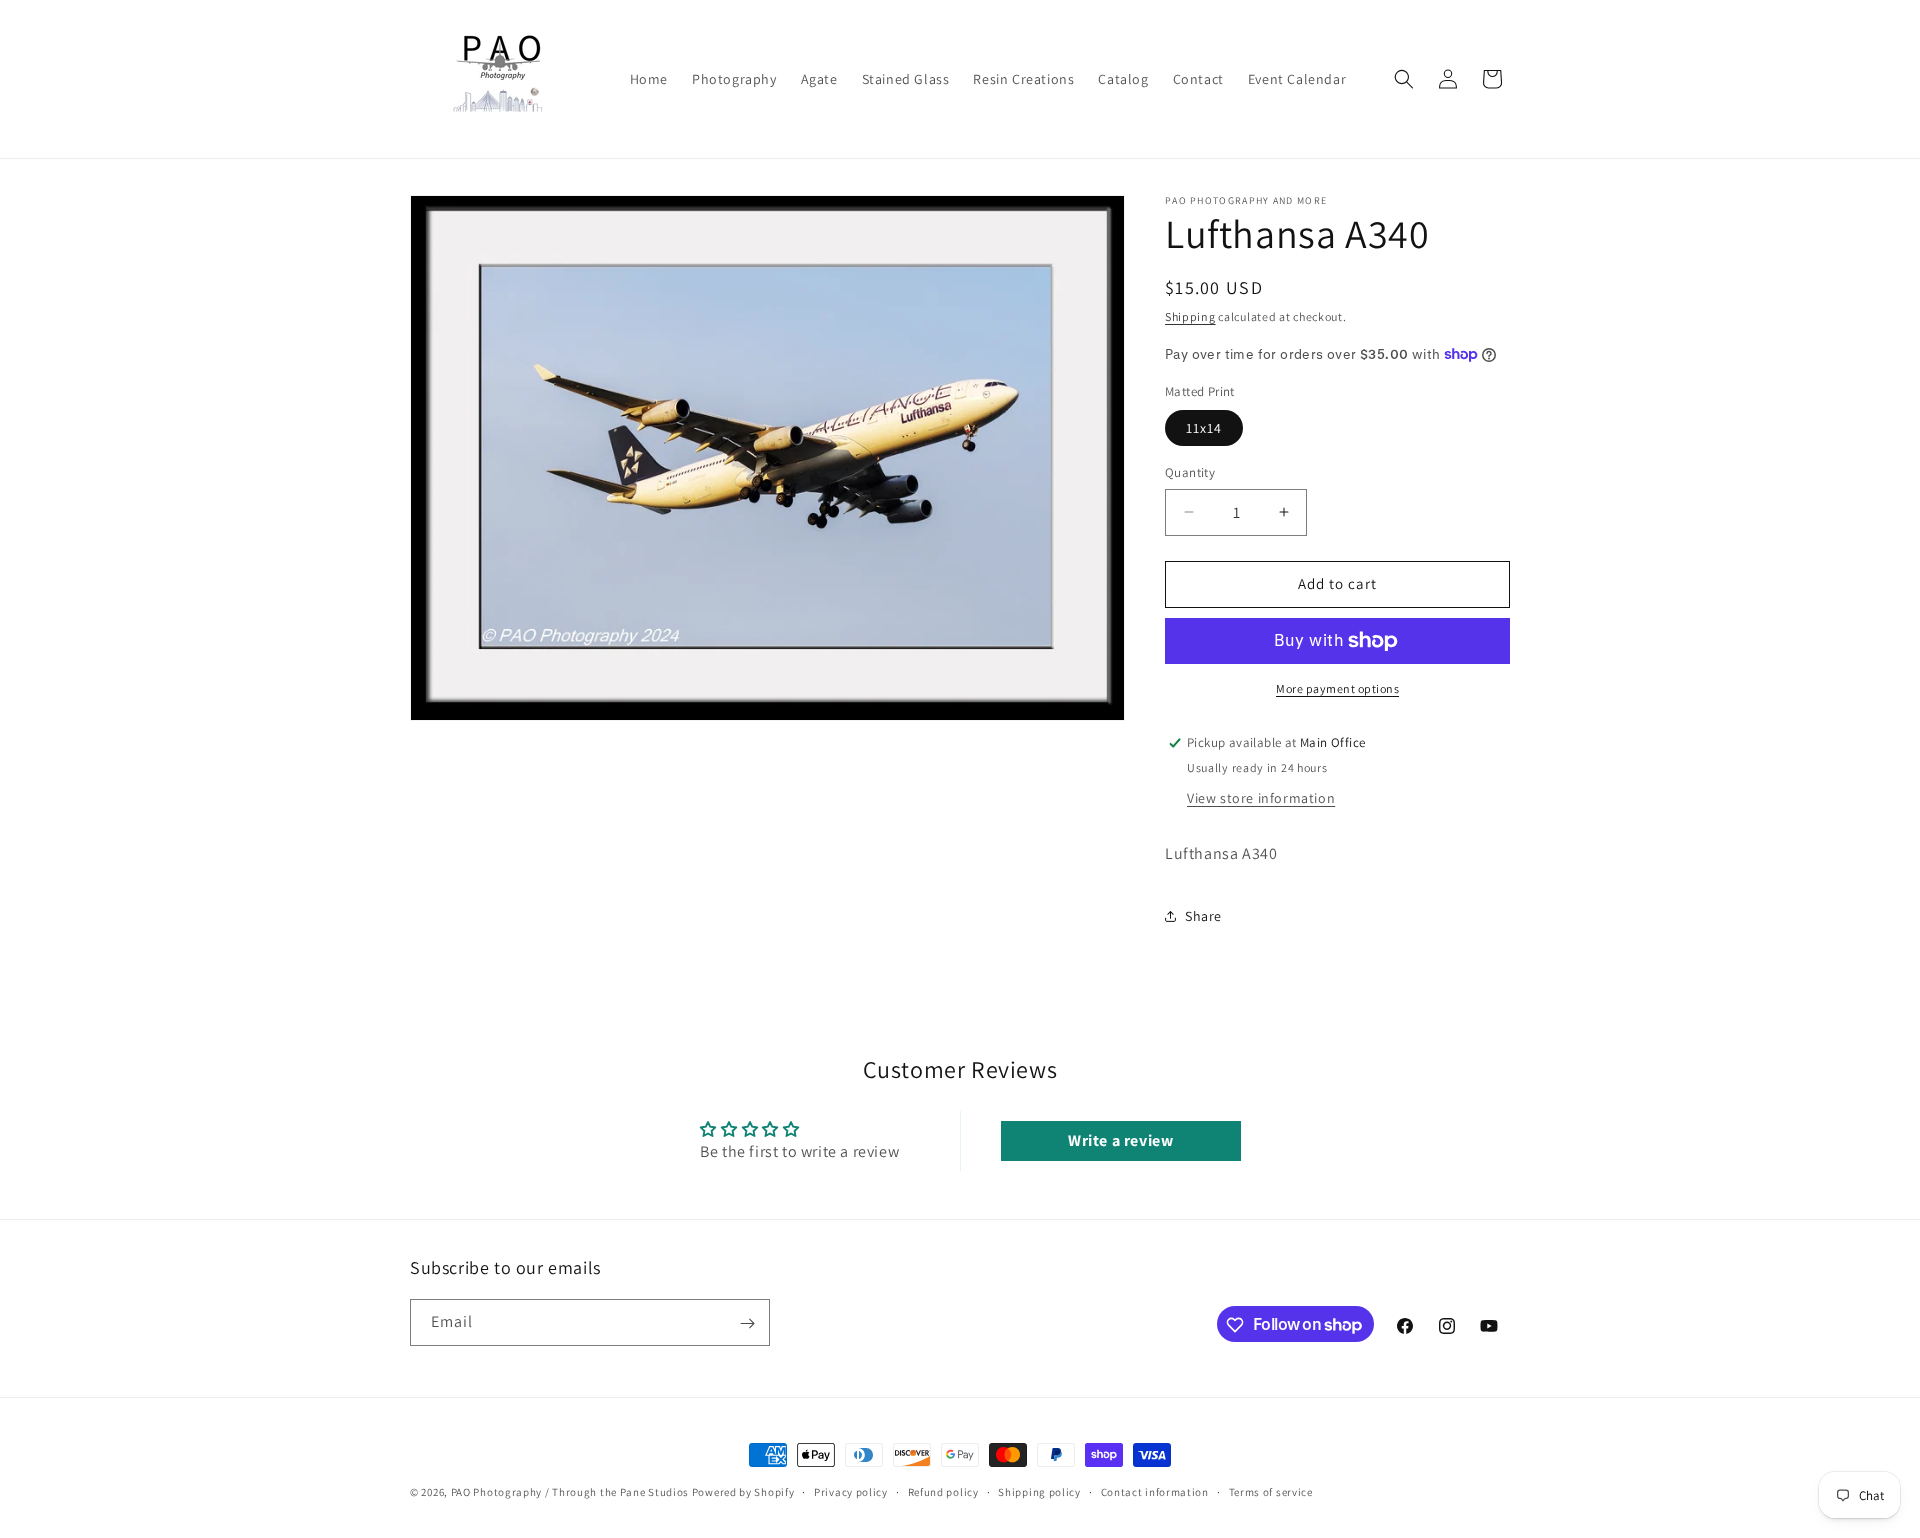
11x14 (1204, 428)
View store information (1261, 798)
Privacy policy (851, 1491)
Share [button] (1203, 916)
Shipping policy (1039, 1491)
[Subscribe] (747, 1323)
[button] (1404, 79)
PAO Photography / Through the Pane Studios (570, 1492)
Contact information (1155, 1491)
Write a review (1120, 1140)
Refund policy (943, 1491)
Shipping (1190, 316)
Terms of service (1271, 1491)
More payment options (1337, 688)
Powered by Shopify (743, 1492)
